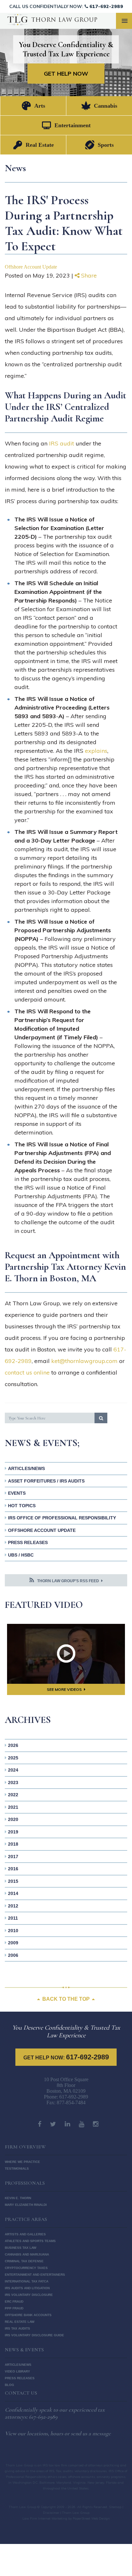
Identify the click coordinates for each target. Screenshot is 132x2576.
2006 (13, 1955)
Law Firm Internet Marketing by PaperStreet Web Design (66, 2518)
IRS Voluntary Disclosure (29, 2295)
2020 (13, 1819)
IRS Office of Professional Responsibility (62, 1518)
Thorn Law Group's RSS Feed (68, 1581)
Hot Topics (22, 1506)
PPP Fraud (14, 2308)
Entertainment (73, 125)
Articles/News (26, 1468)
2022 (13, 1795)
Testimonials (17, 2169)
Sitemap (115, 2507)
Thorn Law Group (23, 2507)
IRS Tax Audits (17, 2328)
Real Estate (40, 145)
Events (17, 1493)
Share (88, 275)
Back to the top (66, 1999)
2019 (13, 1832)
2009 (13, 1943)
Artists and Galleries (25, 2234)
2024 (13, 1770)
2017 (13, 1857)
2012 (13, 1906)
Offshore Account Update (31, 267)
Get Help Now (66, 74)
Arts (40, 106)
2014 (13, 1893)
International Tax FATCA (27, 2281)
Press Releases (28, 1542)
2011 (13, 1918)
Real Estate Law (20, 2322)
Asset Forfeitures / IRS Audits (46, 1481)
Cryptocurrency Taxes (26, 2268)
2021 (13, 1807)
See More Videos (64, 1689)
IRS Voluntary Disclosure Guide (34, 2335)
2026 (13, 1745)
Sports (106, 145)
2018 (13, 1844)
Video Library (17, 2371)
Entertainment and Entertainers (35, 2275)
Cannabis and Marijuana (27, 2254)
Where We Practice (22, 2162)
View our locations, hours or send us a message (58, 2433)
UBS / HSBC (21, 1555)
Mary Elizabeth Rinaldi (26, 2205)
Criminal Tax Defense (24, 2261)
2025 (13, 1758)
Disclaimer (51, 2513)
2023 (13, 1782)
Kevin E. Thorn (18, 2198)
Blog (9, 2385)
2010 (13, 1931)
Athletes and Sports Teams (30, 2241)
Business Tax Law (21, 2248)
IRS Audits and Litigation (27, 2288)
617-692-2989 (106, 6)
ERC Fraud (14, 2302)
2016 (13, 1869)
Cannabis (106, 106)
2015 (13, 1881)
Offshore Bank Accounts (28, 2315)
